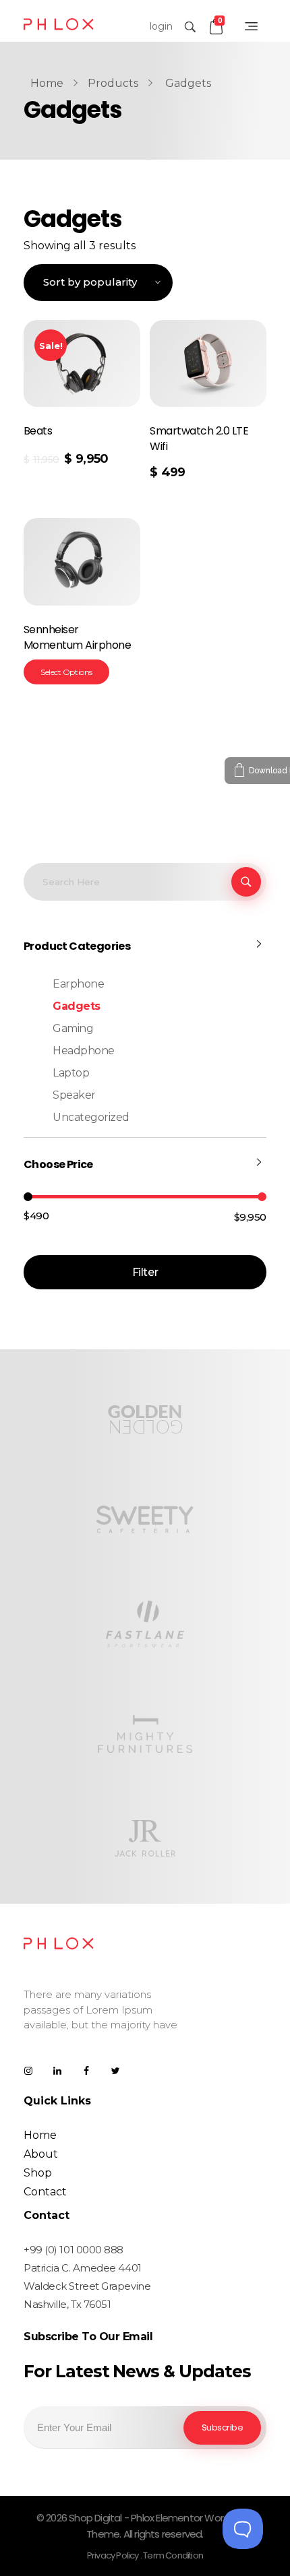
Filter (145, 1272)
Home (47, 83)
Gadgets (77, 1006)
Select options (66, 672)
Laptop (71, 1073)
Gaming (73, 1028)
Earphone (78, 984)
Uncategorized (91, 1117)
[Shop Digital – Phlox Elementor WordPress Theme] (59, 24)
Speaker (74, 1095)
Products (113, 83)
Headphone (84, 1051)
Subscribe (223, 2427)
